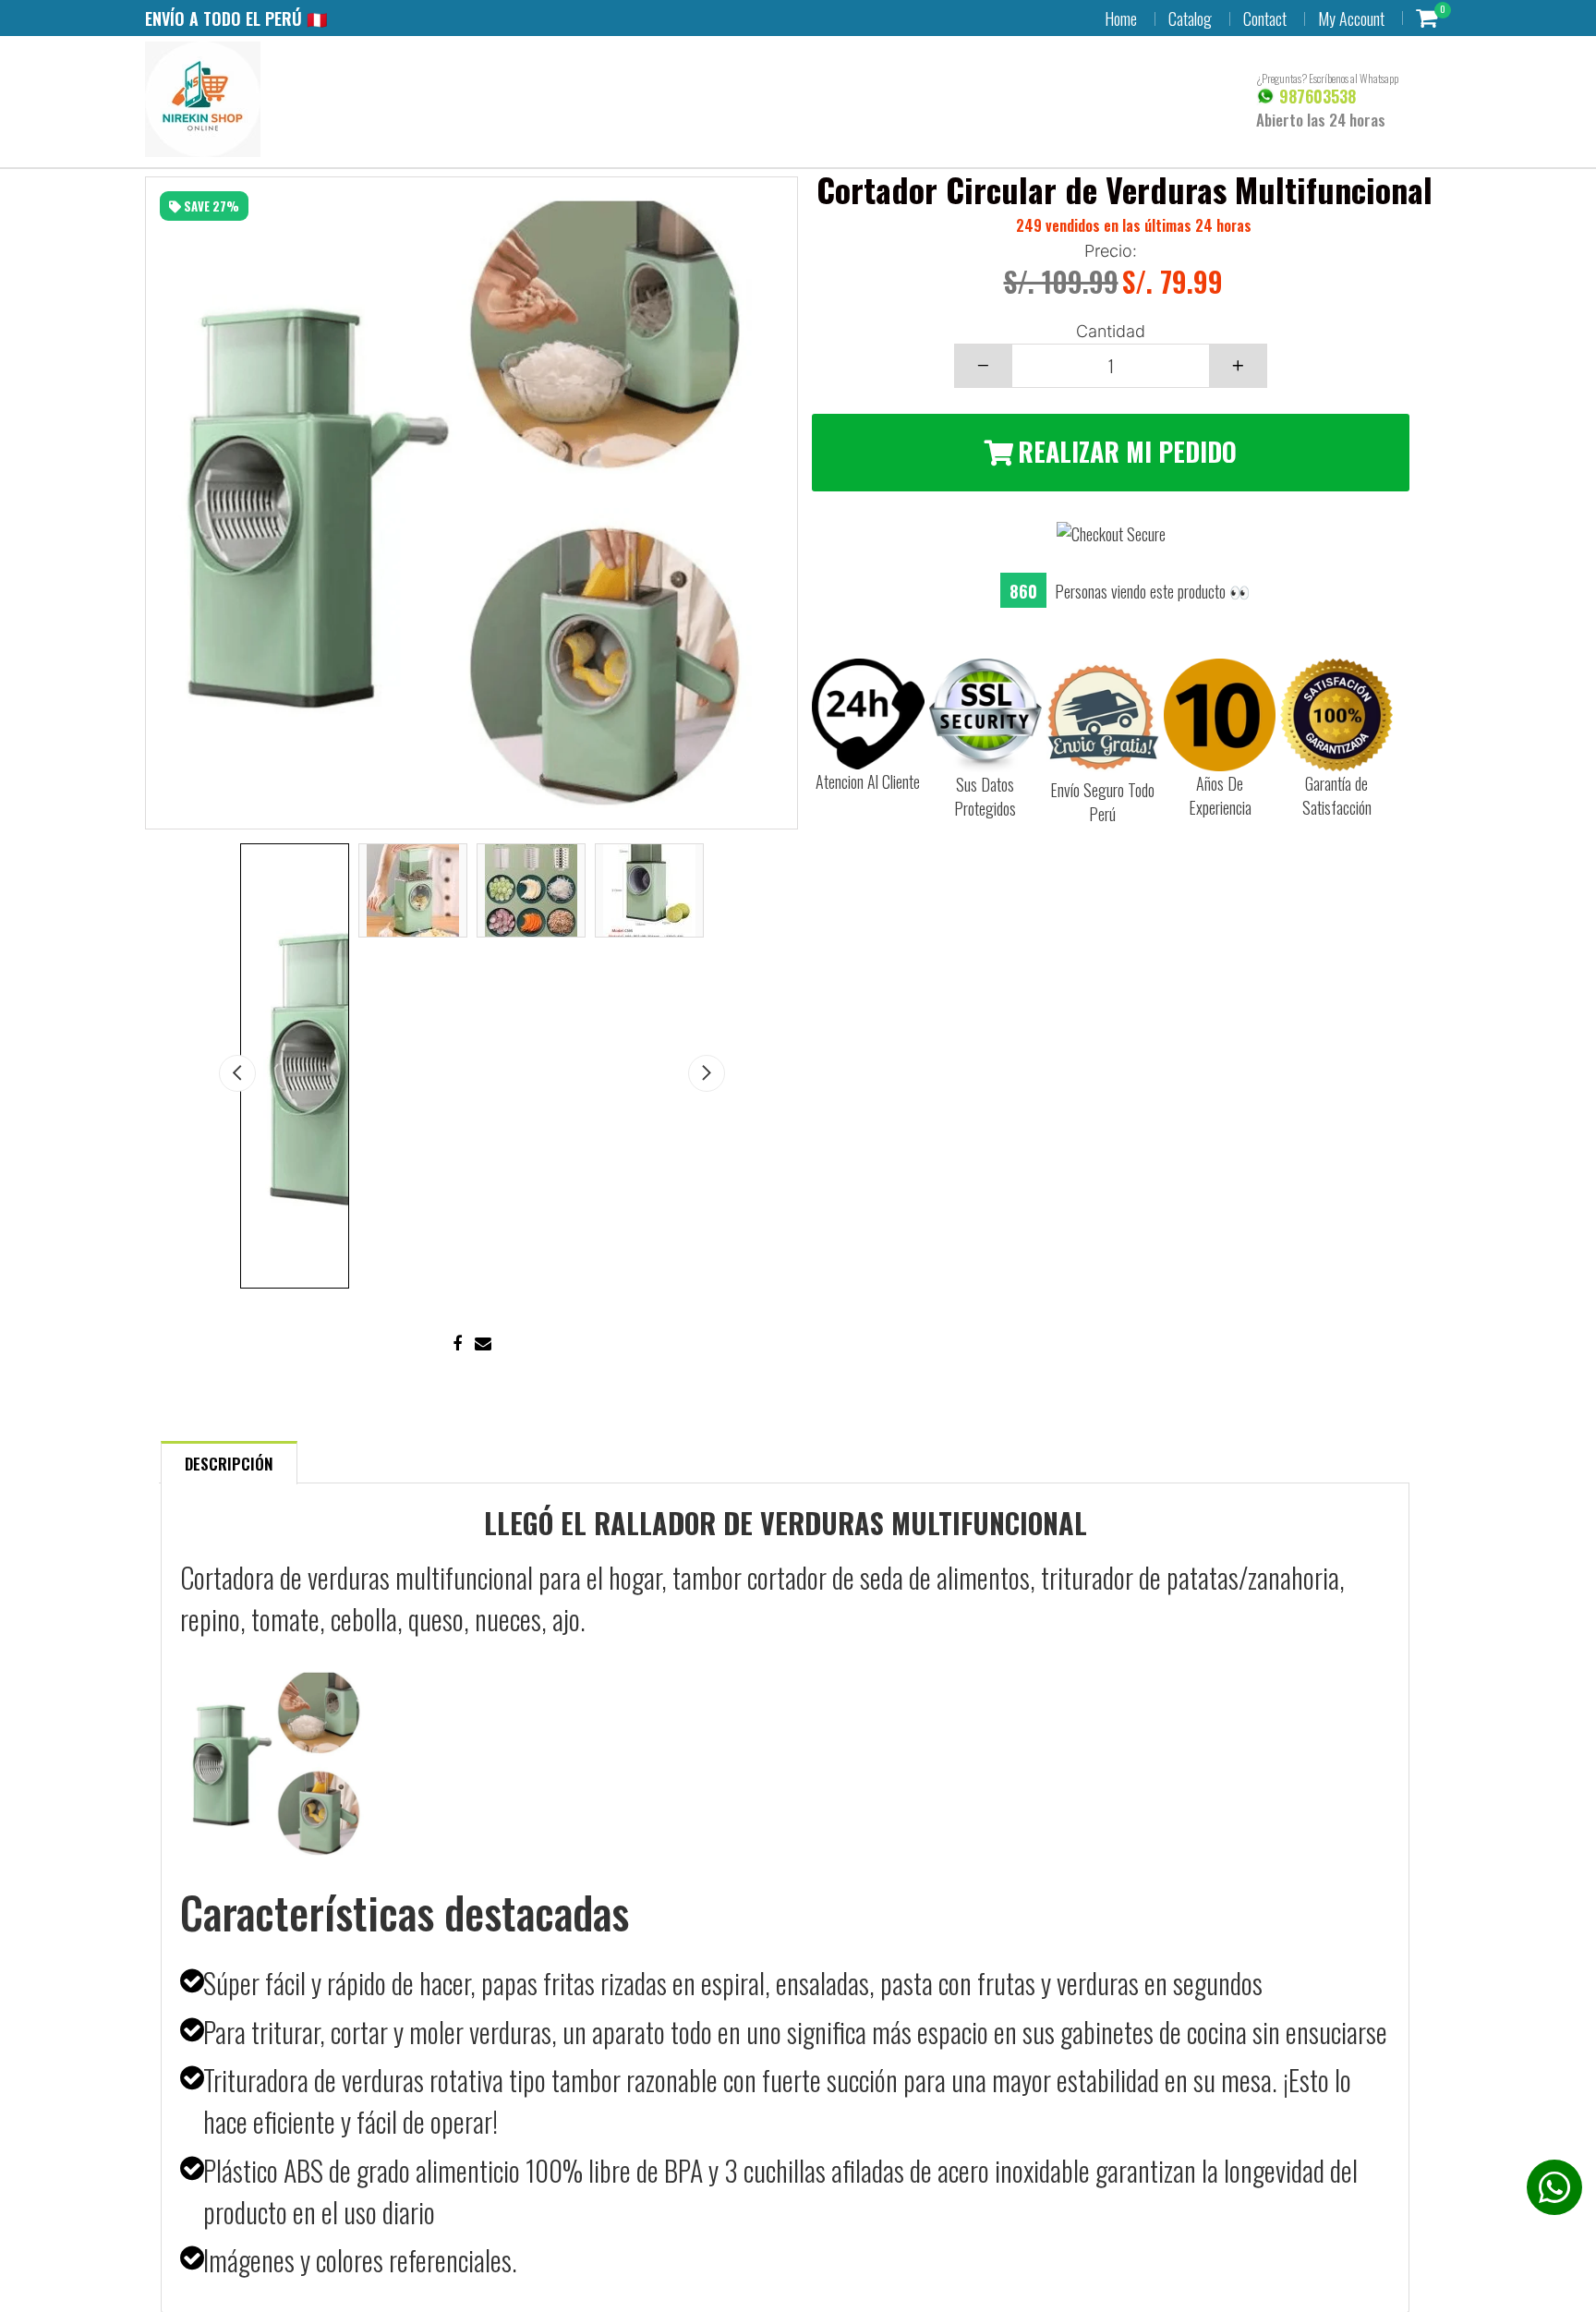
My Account (1351, 18)
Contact (1265, 18)
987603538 (1315, 96)
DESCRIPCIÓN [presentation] (229, 1464)
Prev (237, 1073)
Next (707, 1073)
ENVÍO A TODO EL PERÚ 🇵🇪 (236, 18)
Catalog (1190, 18)
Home (1121, 18)
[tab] (229, 1462)
